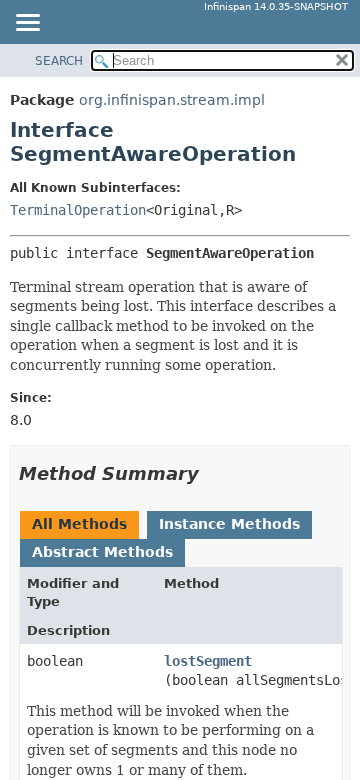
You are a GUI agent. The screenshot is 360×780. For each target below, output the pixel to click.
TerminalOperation (78, 210)
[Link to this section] (213, 473)
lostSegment (208, 661)
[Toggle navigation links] (27, 24)
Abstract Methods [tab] (102, 552)
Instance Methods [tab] (229, 524)
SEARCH (59, 61)
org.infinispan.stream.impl (172, 100)
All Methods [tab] (79, 524)
